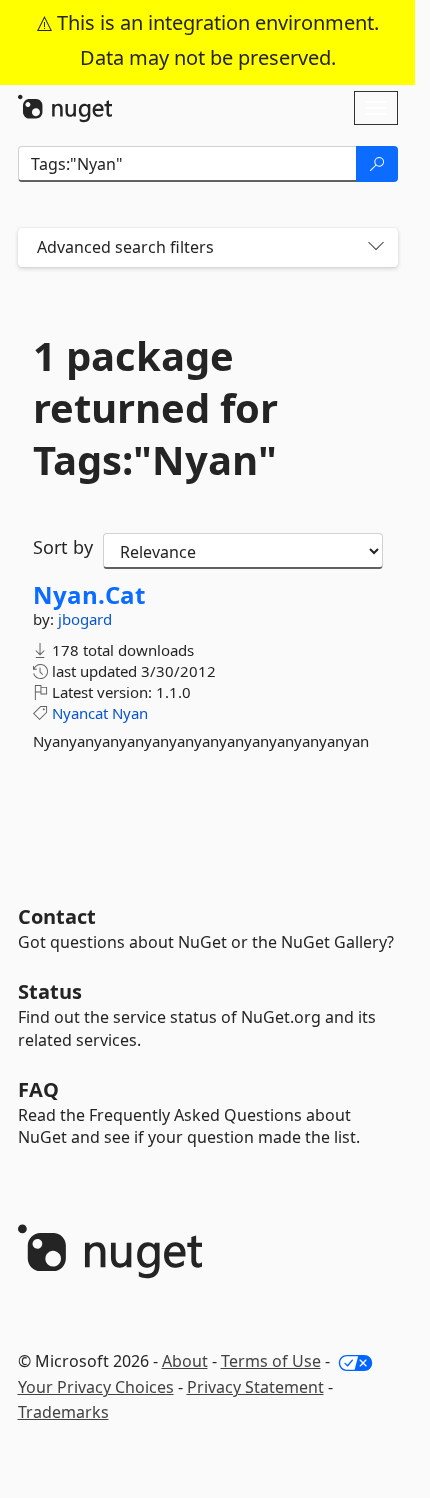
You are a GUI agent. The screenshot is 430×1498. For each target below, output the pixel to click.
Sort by (63, 547)
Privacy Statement (255, 1387)
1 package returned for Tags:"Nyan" (155, 408)
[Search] (377, 164)
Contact (57, 916)
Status (50, 991)
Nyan (130, 713)
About (185, 1361)
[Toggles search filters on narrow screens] (376, 247)
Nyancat (80, 713)
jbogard (85, 619)
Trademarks (63, 1412)
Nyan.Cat (89, 595)
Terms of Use (271, 1361)
